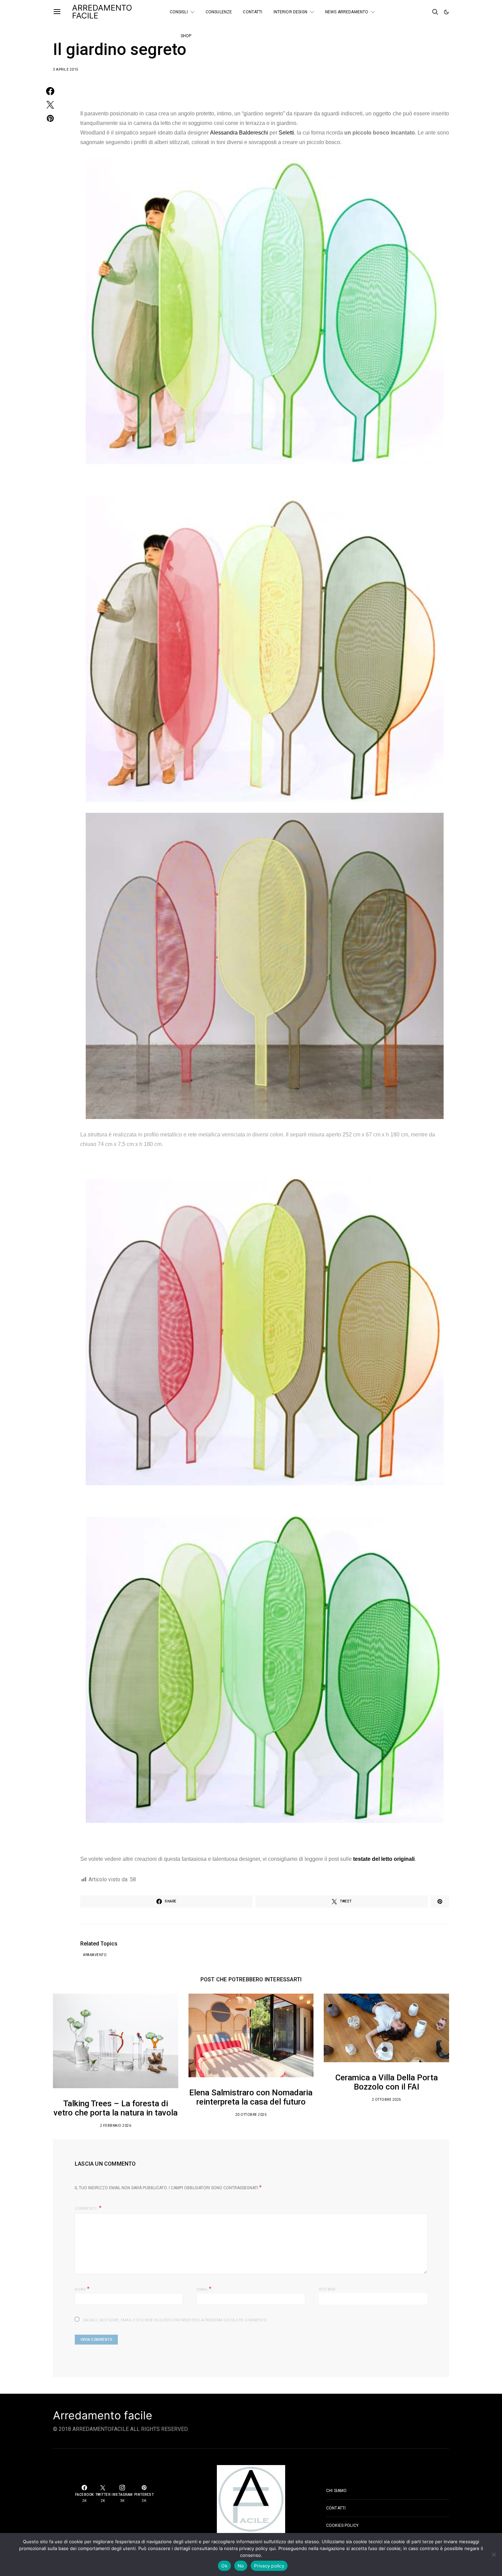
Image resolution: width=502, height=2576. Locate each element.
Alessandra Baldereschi (239, 133)
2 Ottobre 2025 (387, 2100)
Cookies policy (342, 2525)
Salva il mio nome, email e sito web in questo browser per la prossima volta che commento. (176, 2320)
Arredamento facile (103, 2416)
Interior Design (290, 12)
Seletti (286, 133)
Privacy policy (269, 2566)
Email (204, 2289)
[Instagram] (406, 15)
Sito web (327, 2289)
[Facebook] (406, 9)
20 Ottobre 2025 (251, 2115)
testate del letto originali (384, 1859)
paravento (96, 1955)
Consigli (179, 12)
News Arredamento (347, 12)
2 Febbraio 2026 (116, 2126)
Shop (186, 36)
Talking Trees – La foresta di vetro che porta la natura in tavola (116, 2108)
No (241, 2566)
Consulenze (219, 12)
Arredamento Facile (102, 12)
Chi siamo (336, 2491)
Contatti (253, 12)
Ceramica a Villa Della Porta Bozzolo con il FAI (387, 2082)
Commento (86, 2209)
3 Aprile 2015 (66, 69)
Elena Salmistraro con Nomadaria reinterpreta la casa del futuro (251, 2097)
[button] (446, 12)
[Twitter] (416, 9)
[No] (493, 2554)
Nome (82, 2289)
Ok (224, 2566)
